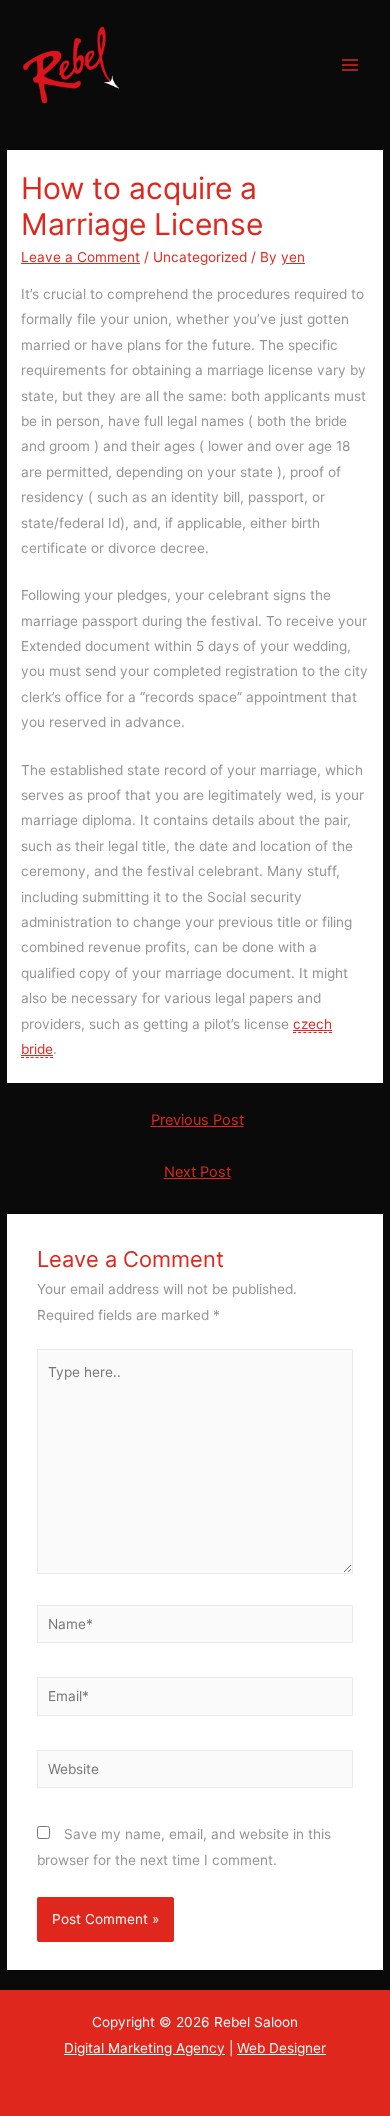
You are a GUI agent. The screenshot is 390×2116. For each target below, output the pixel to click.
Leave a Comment (80, 257)
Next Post (197, 1172)
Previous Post (197, 1120)
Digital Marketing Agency (144, 2048)
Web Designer (281, 2048)
